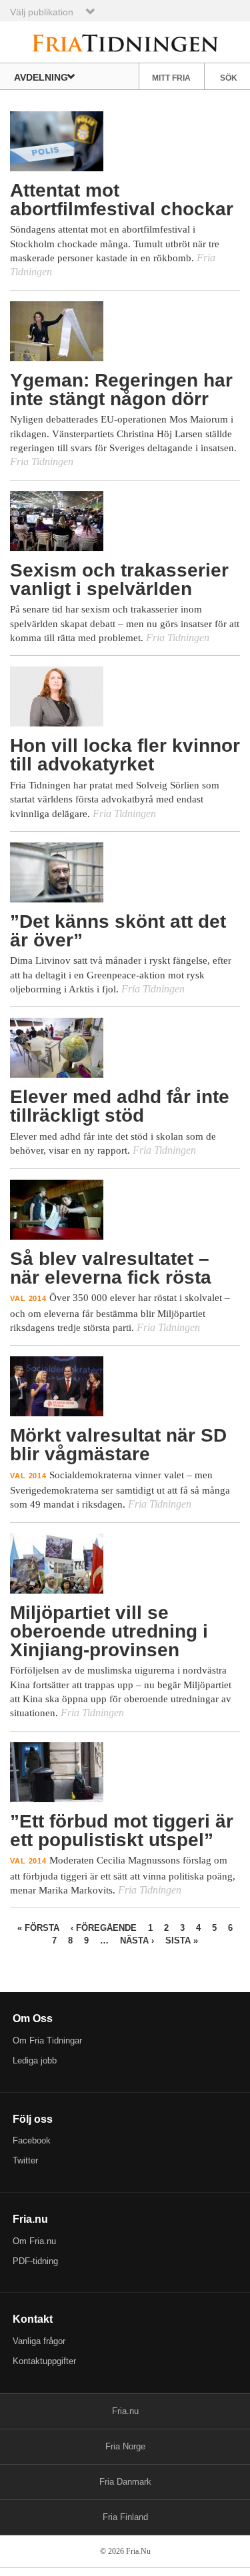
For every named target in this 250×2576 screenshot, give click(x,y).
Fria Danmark (125, 2482)
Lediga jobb (35, 2060)
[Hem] (125, 42)
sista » (182, 1940)
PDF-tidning (35, 2261)
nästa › (137, 1940)
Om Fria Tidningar (47, 2040)
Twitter (25, 2160)
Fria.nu (125, 2411)
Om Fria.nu (34, 2241)
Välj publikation (42, 12)
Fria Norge (125, 2446)
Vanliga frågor (39, 2341)
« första (38, 1928)
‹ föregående (104, 1928)
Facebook (32, 2140)
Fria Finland (125, 2517)
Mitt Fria (171, 78)
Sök (229, 78)
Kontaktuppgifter (44, 2361)
